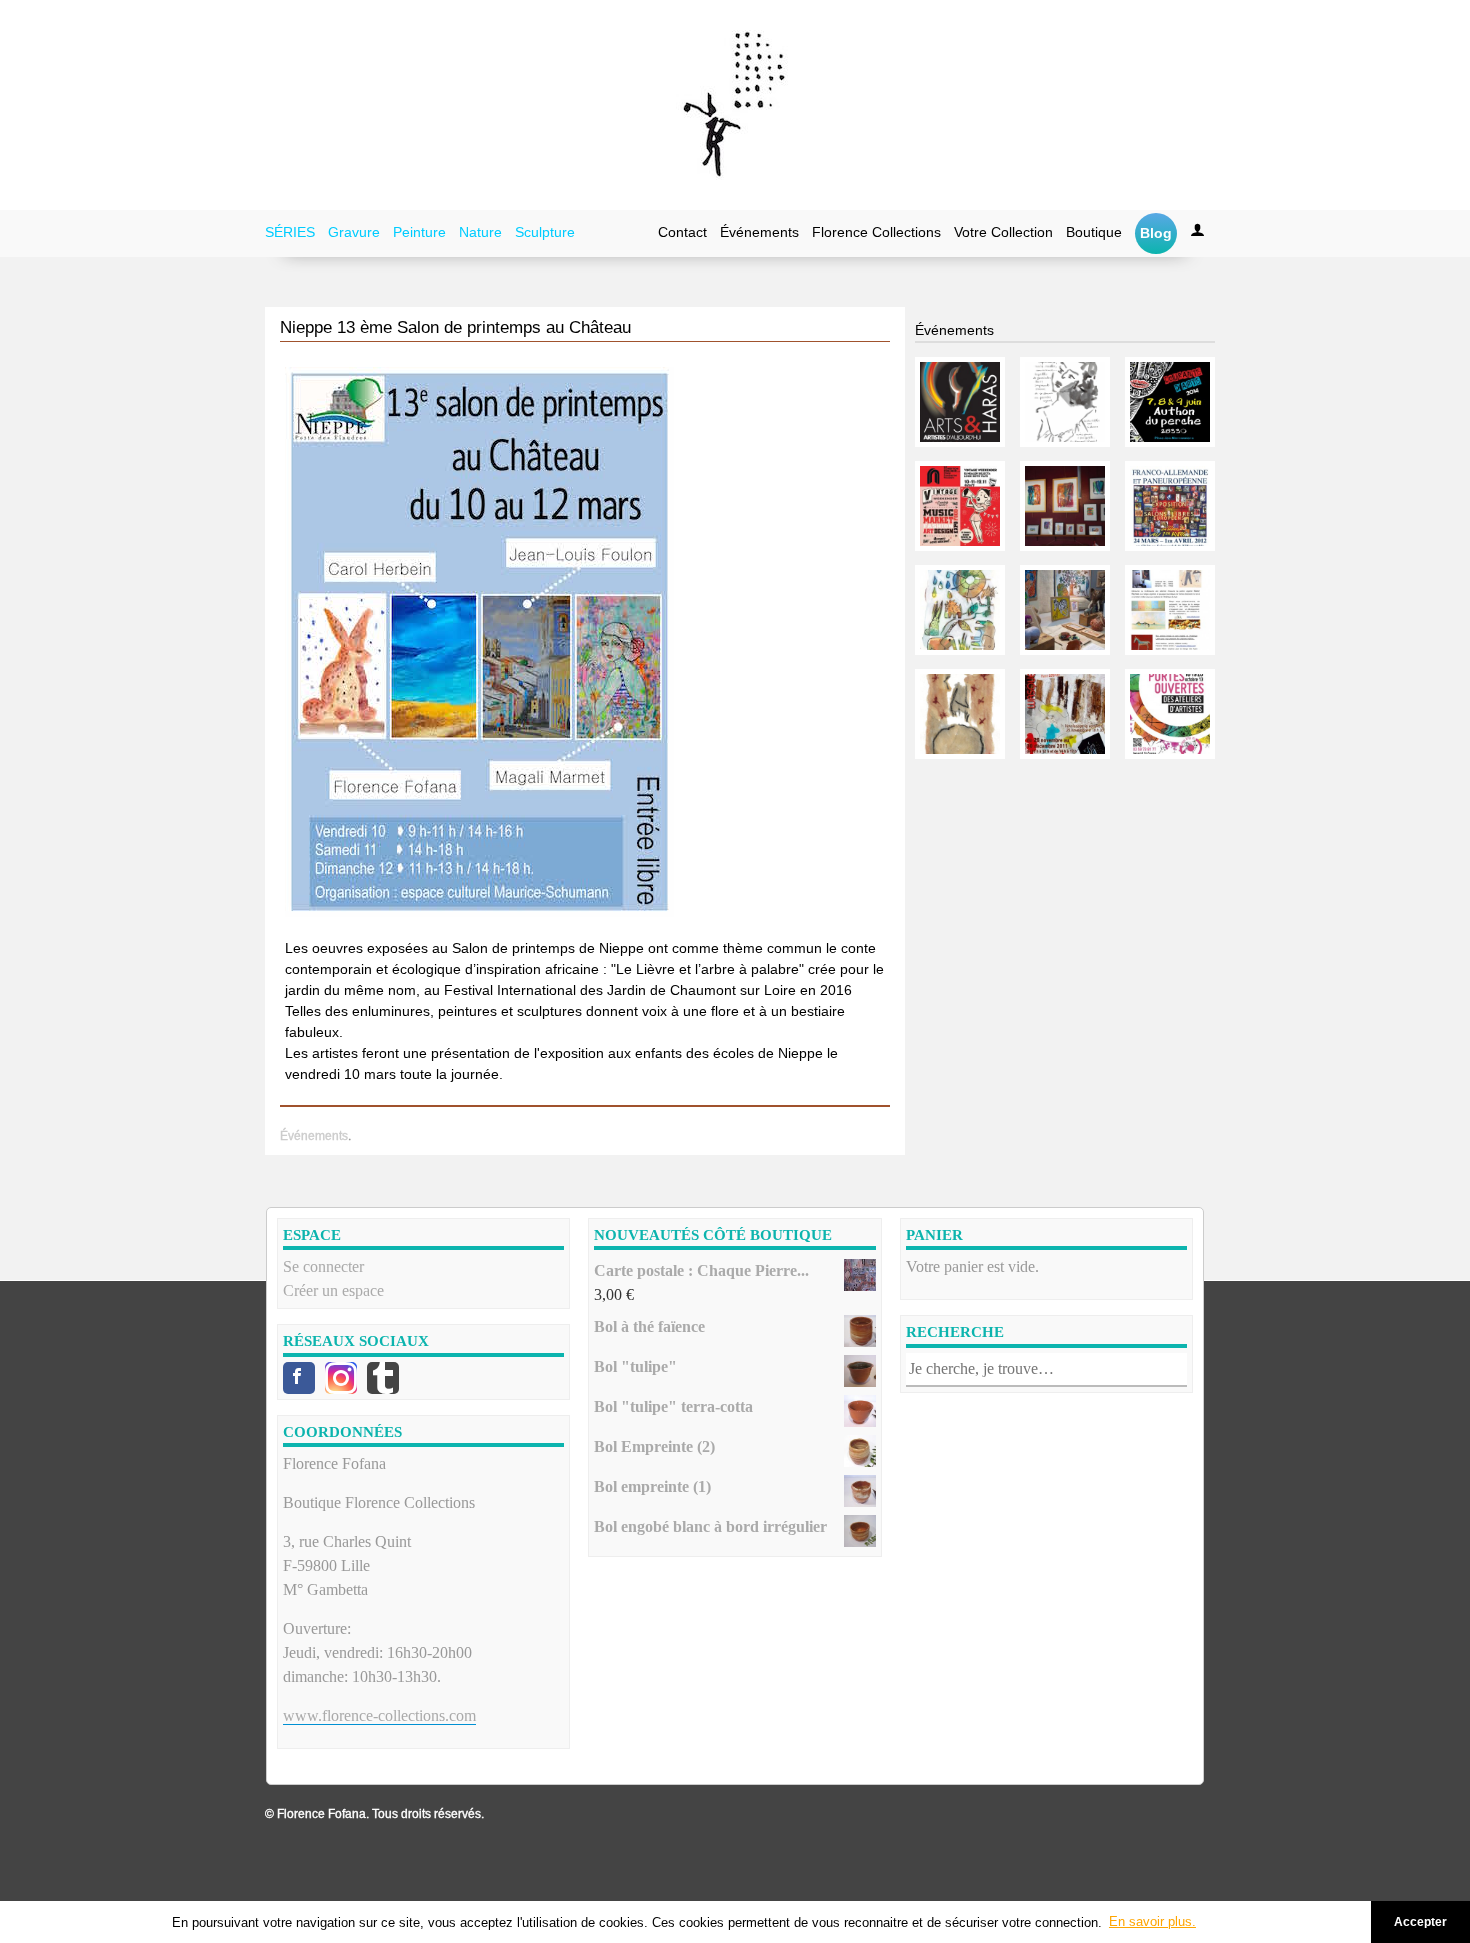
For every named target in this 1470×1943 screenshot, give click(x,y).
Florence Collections (876, 232)
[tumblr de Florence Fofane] (383, 1378)
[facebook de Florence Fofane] (299, 1378)
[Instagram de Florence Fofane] (341, 1378)
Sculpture (545, 232)
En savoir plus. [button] (1152, 1921)
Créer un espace (333, 1290)
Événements (759, 232)
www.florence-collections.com (379, 1715)
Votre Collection (1003, 232)
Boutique (1094, 232)
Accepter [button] (1420, 1921)
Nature (480, 232)
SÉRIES (290, 232)
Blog (1156, 233)
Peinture (419, 232)
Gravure (354, 232)
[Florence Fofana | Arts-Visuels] (735, 105)
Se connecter (323, 1266)
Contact (682, 232)
